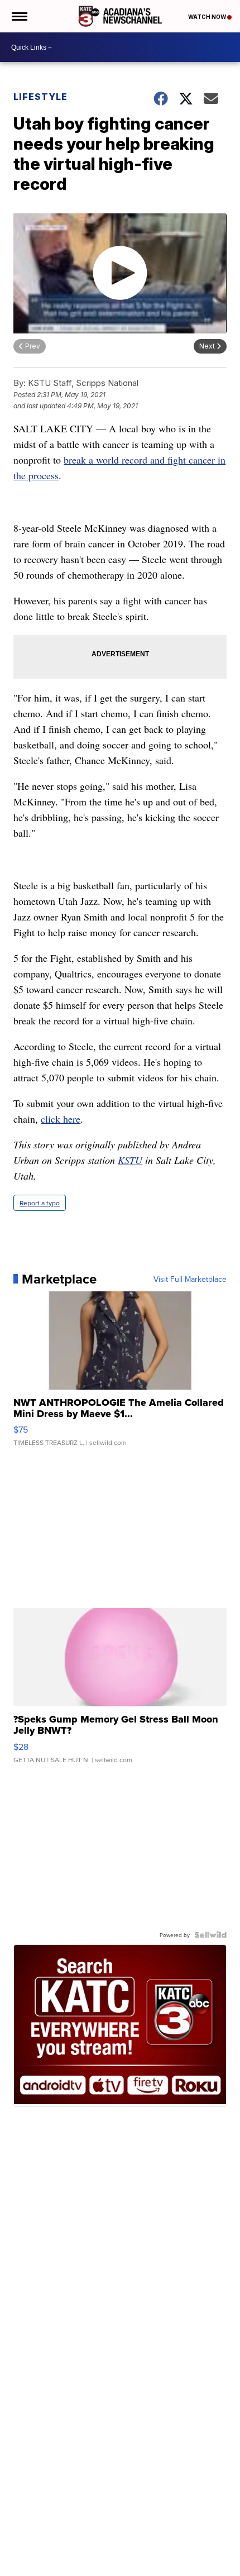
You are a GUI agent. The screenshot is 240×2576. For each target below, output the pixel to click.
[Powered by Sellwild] (210, 1935)
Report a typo (40, 1203)
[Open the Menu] (19, 16)
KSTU (130, 1160)
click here (61, 1119)
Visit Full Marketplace (190, 1279)
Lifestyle (40, 97)
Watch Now (208, 17)
